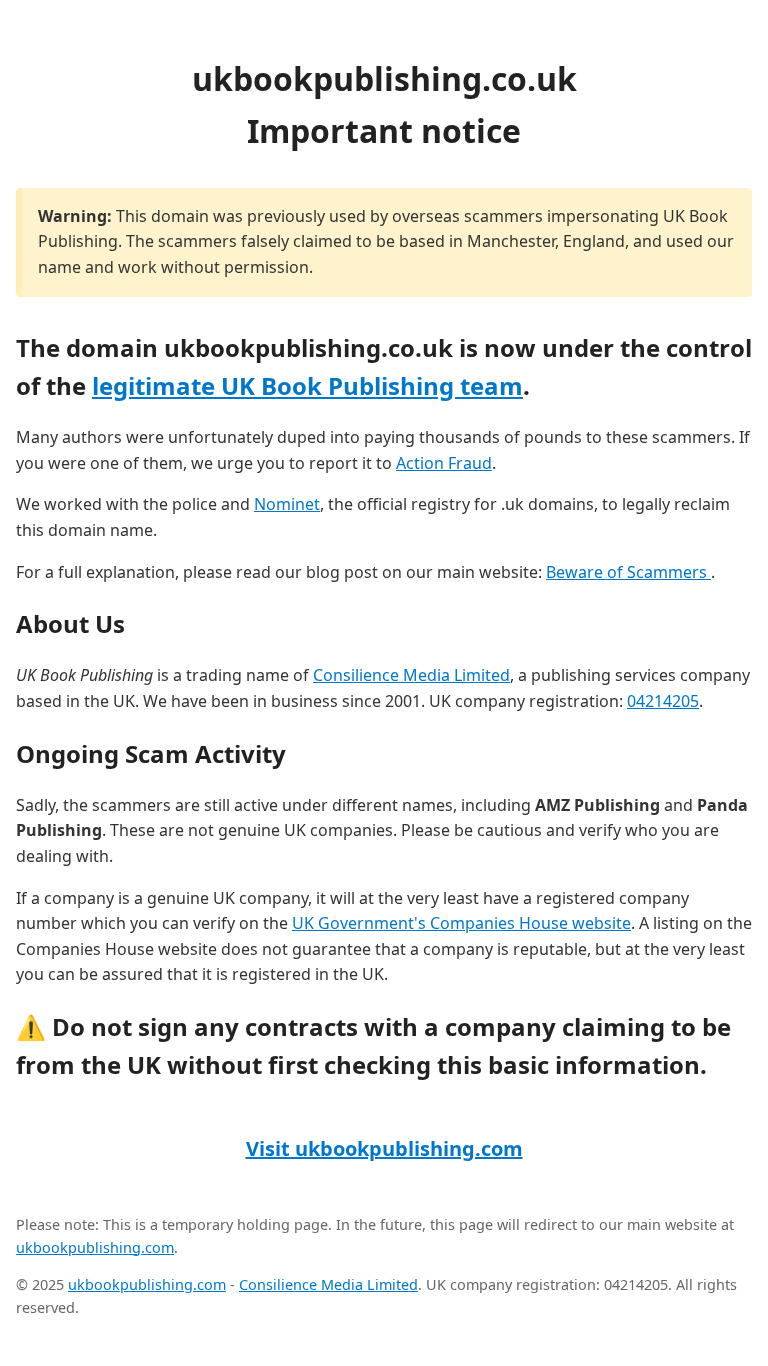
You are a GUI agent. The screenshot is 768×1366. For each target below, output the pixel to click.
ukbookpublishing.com (95, 1247)
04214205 (663, 701)
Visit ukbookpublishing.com (384, 1148)
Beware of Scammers (628, 572)
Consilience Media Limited (411, 675)
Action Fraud (444, 463)
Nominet (287, 504)
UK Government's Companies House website (461, 923)
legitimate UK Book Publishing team (307, 385)
